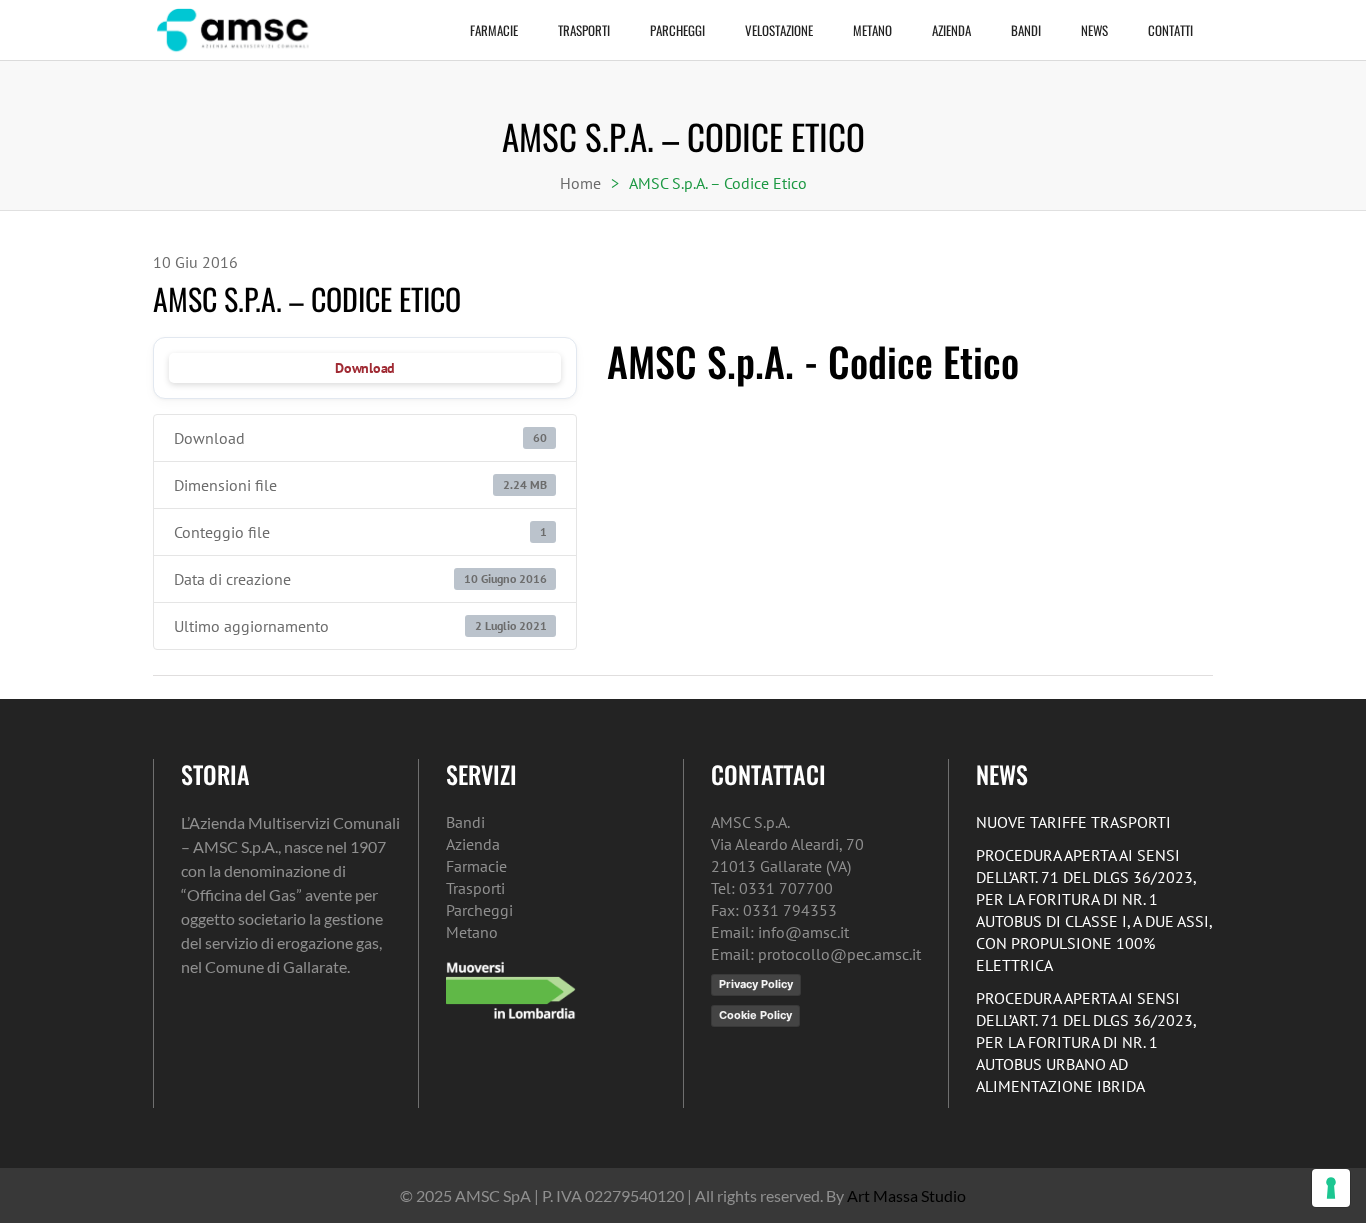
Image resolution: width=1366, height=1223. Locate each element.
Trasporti (584, 30)
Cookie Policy (755, 1015)
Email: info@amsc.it (780, 932)
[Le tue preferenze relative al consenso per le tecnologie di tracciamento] (1331, 1188)
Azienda (951, 30)
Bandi (1026, 30)
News (1094, 30)
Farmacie (494, 30)
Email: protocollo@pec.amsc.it (816, 954)
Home (580, 183)
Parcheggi (677, 30)
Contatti (1170, 30)
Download (365, 368)
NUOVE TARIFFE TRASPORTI (1073, 822)
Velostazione (779, 30)
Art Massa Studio (906, 1195)
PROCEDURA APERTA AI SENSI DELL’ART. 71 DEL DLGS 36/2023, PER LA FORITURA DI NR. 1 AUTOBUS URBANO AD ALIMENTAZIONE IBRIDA (1086, 1042)
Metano (872, 30)
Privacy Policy (756, 984)
